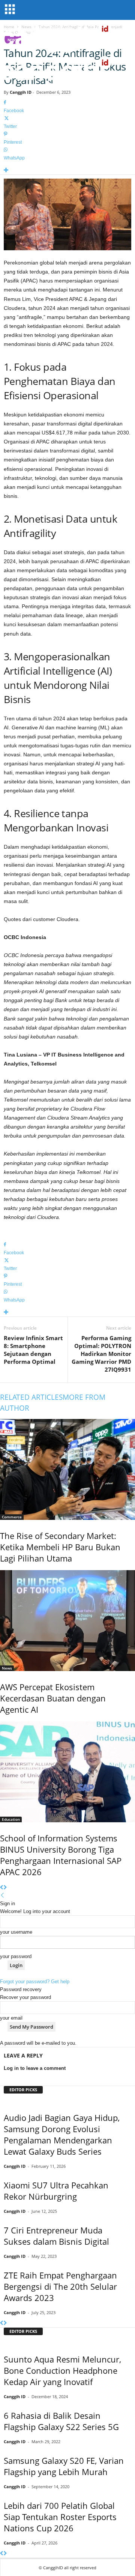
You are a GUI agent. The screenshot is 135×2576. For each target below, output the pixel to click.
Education (11, 1819)
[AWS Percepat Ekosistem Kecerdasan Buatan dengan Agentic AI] (67, 1621)
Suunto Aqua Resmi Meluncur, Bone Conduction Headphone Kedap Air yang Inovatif (62, 2370)
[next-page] (5, 1888)
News (7, 1668)
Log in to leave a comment (35, 2068)
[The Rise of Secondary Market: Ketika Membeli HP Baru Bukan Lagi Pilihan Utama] (67, 1469)
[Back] (2, 1896)
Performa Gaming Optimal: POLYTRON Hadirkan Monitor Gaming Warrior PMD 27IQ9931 (101, 1354)
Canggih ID (21, 92)
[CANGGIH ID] (67, 71)
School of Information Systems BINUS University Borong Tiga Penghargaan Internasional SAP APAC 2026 (61, 1855)
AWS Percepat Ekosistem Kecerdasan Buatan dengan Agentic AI (53, 1698)
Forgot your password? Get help (35, 1982)
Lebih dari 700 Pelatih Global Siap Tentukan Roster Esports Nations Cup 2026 (60, 2517)
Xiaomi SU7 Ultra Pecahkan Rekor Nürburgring (56, 2191)
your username (16, 1932)
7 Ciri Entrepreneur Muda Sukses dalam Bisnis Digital (56, 2236)
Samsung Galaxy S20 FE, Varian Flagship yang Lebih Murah (64, 2466)
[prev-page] (2, 1888)
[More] (67, 171)
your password (16, 1956)
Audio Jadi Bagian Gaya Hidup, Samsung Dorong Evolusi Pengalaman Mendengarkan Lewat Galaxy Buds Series (62, 2134)
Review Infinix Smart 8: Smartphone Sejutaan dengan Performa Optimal (33, 1350)
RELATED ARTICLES (31, 1397)
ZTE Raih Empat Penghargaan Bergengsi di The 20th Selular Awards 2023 (60, 2286)
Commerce (12, 1517)
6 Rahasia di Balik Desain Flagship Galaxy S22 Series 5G (61, 2421)
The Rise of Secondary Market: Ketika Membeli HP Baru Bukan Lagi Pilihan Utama (60, 1547)
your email (11, 2018)
